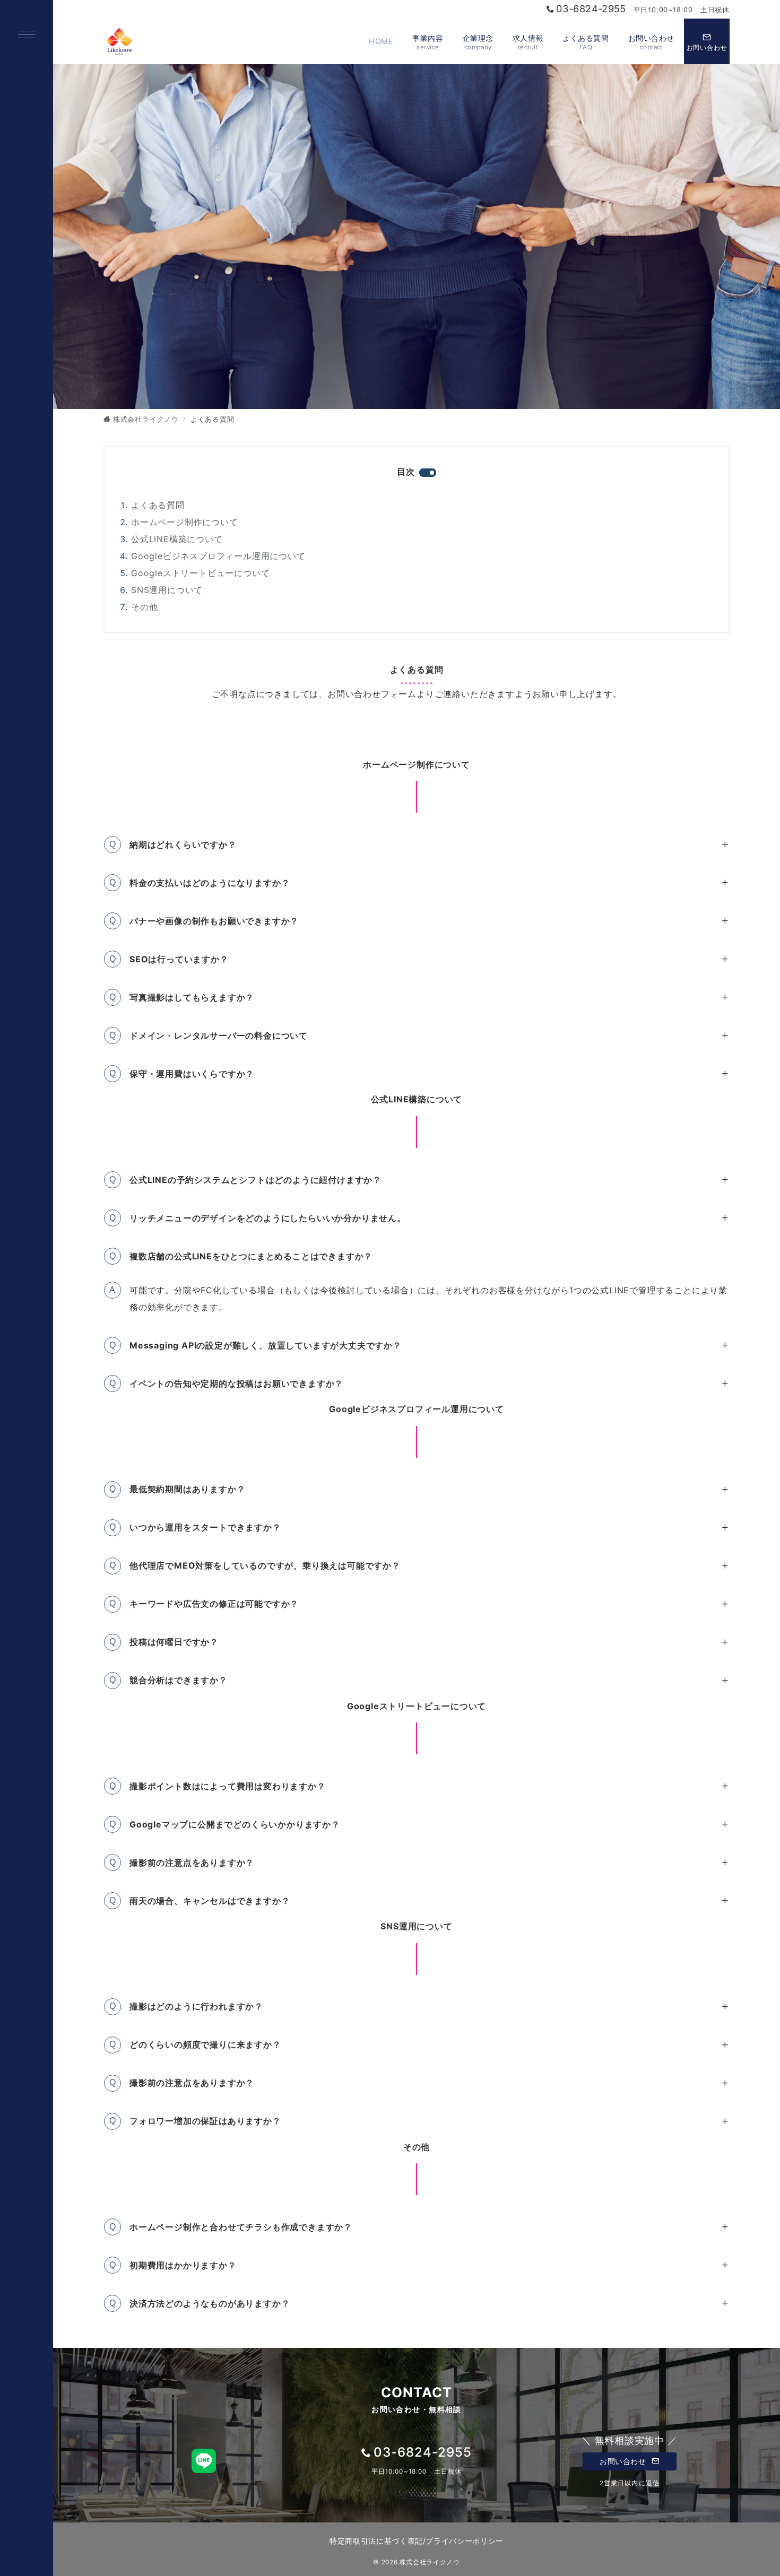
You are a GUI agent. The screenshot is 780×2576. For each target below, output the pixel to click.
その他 (144, 607)
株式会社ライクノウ (430, 2562)
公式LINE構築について (177, 539)
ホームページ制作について (185, 522)
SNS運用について (167, 590)
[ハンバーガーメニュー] (27, 35)
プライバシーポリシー (464, 2541)
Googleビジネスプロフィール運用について (218, 556)
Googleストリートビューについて (200, 573)
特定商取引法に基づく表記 (376, 2541)
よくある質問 (158, 505)
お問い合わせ (624, 2461)
